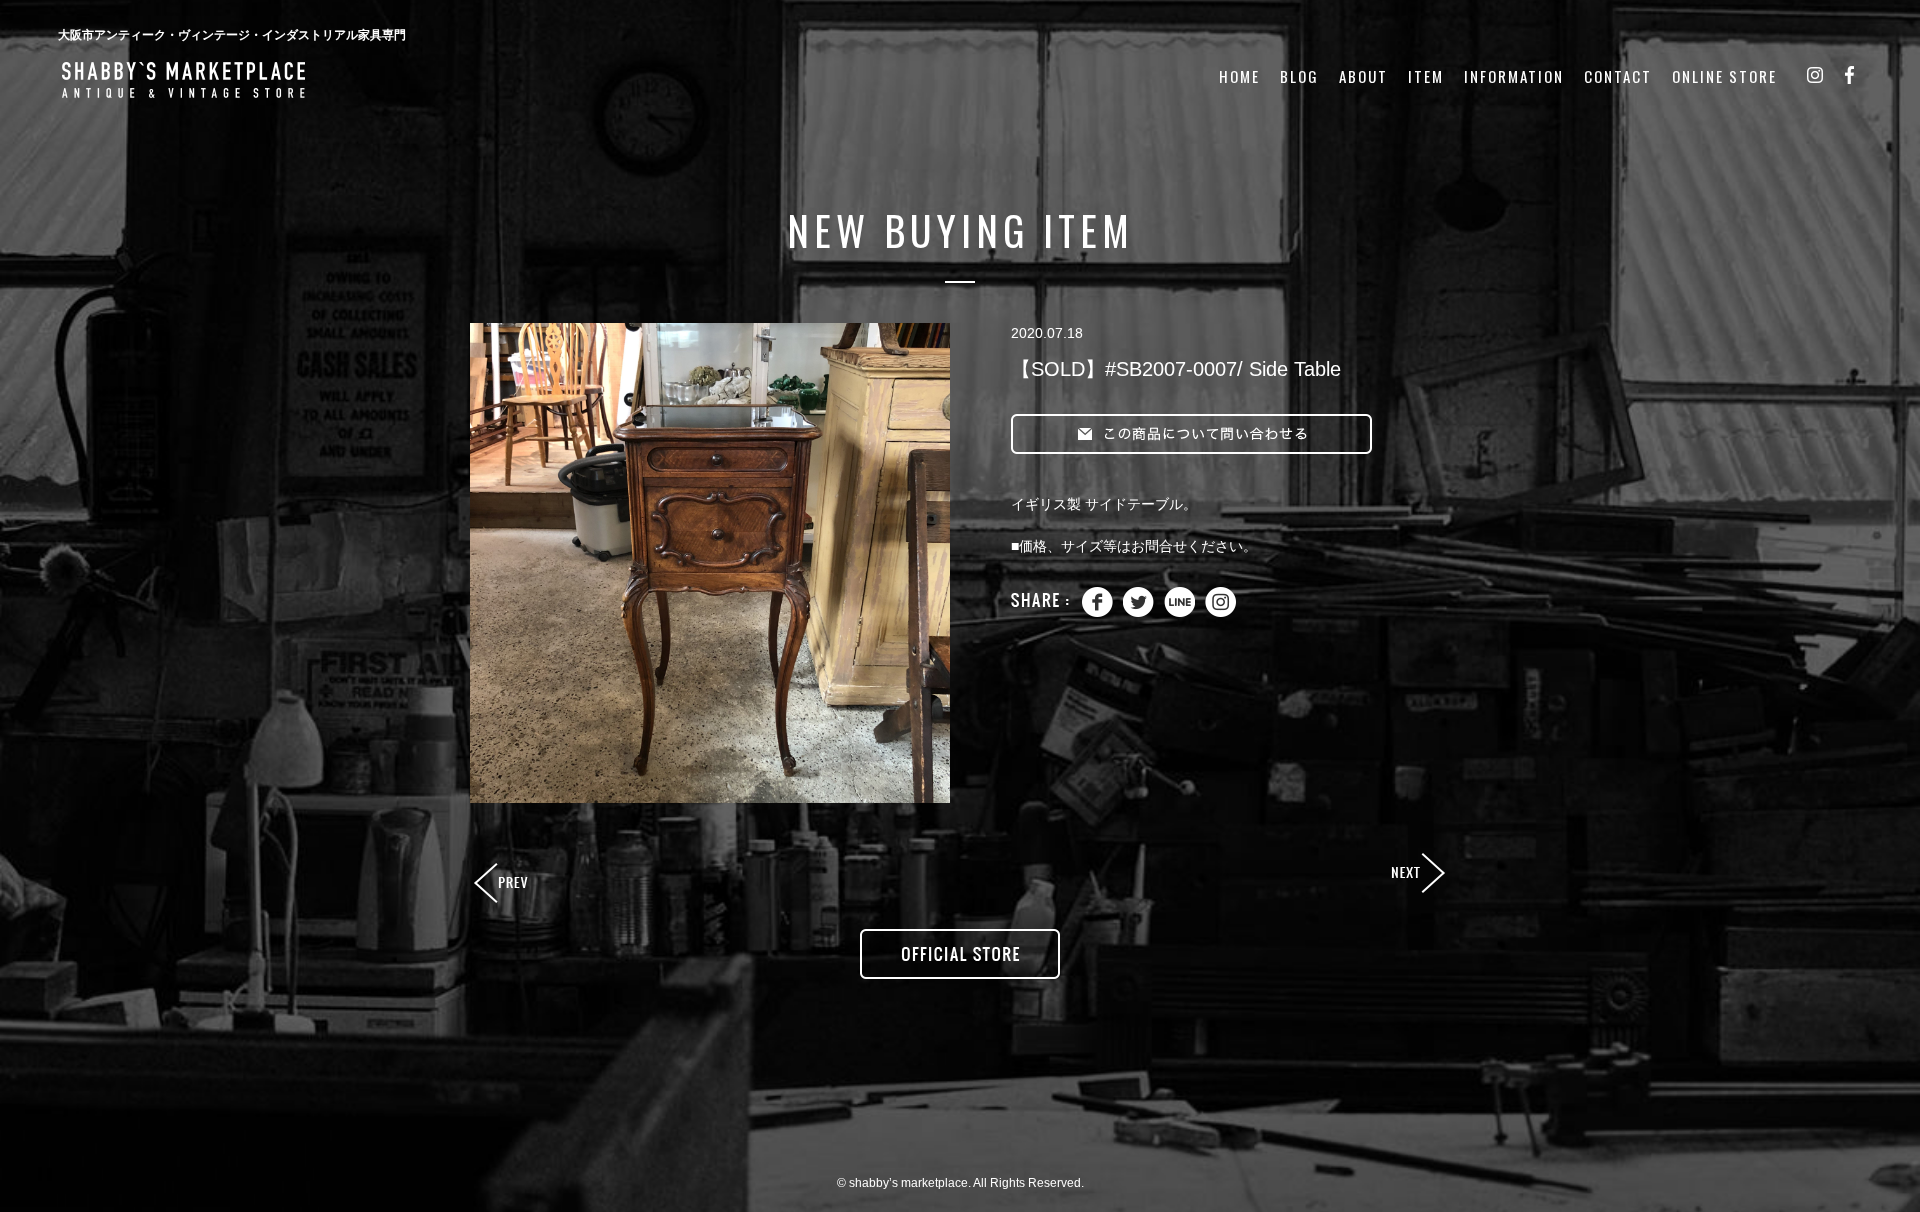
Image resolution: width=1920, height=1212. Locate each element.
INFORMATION (1514, 76)
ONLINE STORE (1724, 76)
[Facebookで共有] (1097, 612)
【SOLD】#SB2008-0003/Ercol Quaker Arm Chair (1417, 874)
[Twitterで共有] (1138, 612)
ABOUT (1363, 76)
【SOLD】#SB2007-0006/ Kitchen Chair (503, 884)
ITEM (1426, 76)
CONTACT (1618, 76)
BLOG (1299, 76)
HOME (1239, 76)
